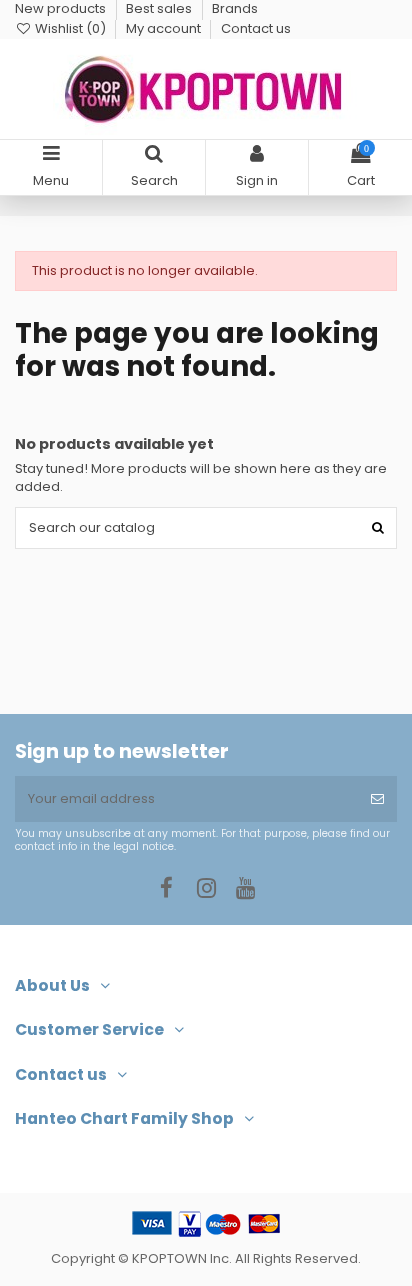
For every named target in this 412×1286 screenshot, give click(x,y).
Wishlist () (70, 28)
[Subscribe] (377, 799)
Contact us (256, 28)
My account (165, 28)
